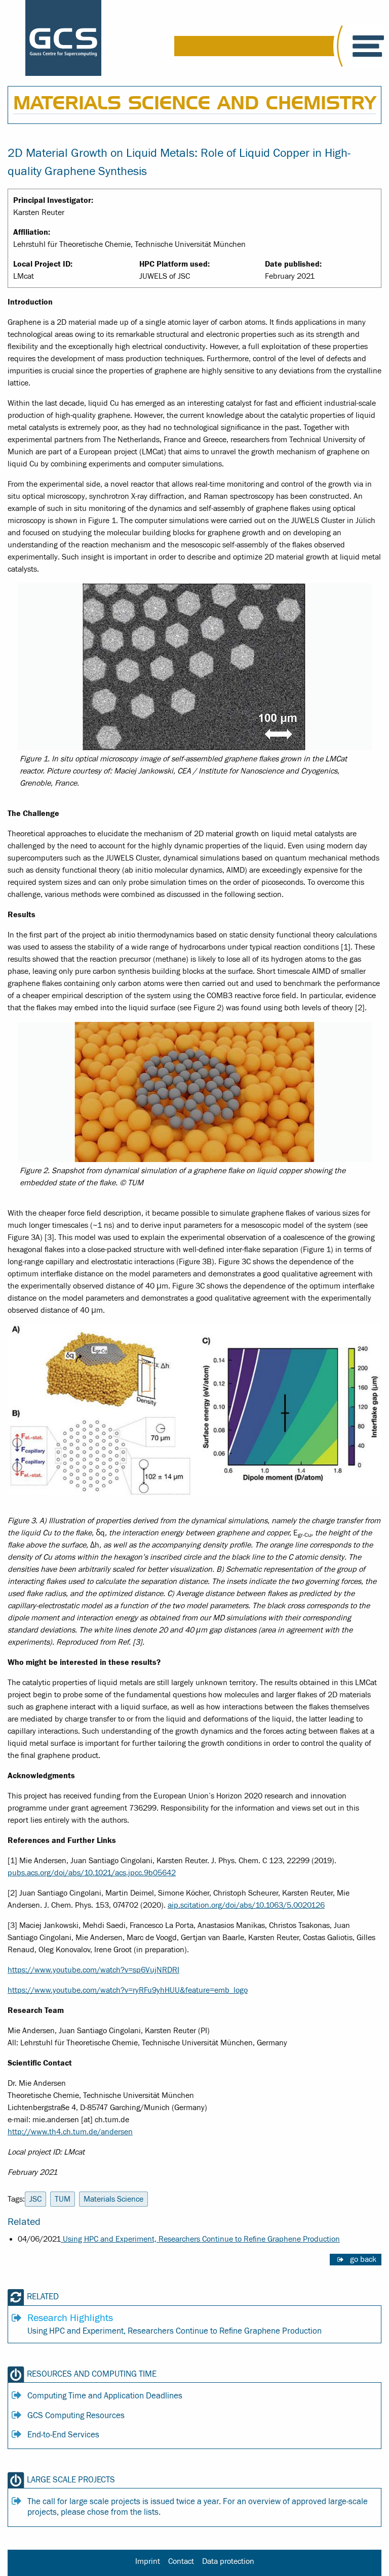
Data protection (228, 2561)
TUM (63, 2199)
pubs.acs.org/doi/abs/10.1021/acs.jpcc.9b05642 (92, 1873)
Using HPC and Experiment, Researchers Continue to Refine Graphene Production (200, 2239)
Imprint (148, 2561)
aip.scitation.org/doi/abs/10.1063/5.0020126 (246, 1905)
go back (363, 2259)
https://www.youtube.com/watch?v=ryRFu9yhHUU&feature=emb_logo (128, 1990)
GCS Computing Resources (76, 2416)
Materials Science (113, 2199)
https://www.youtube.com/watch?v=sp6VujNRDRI (93, 1970)
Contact (181, 2561)
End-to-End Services (63, 2435)
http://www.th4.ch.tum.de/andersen (70, 2132)
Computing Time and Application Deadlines (105, 2396)
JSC (35, 2199)
